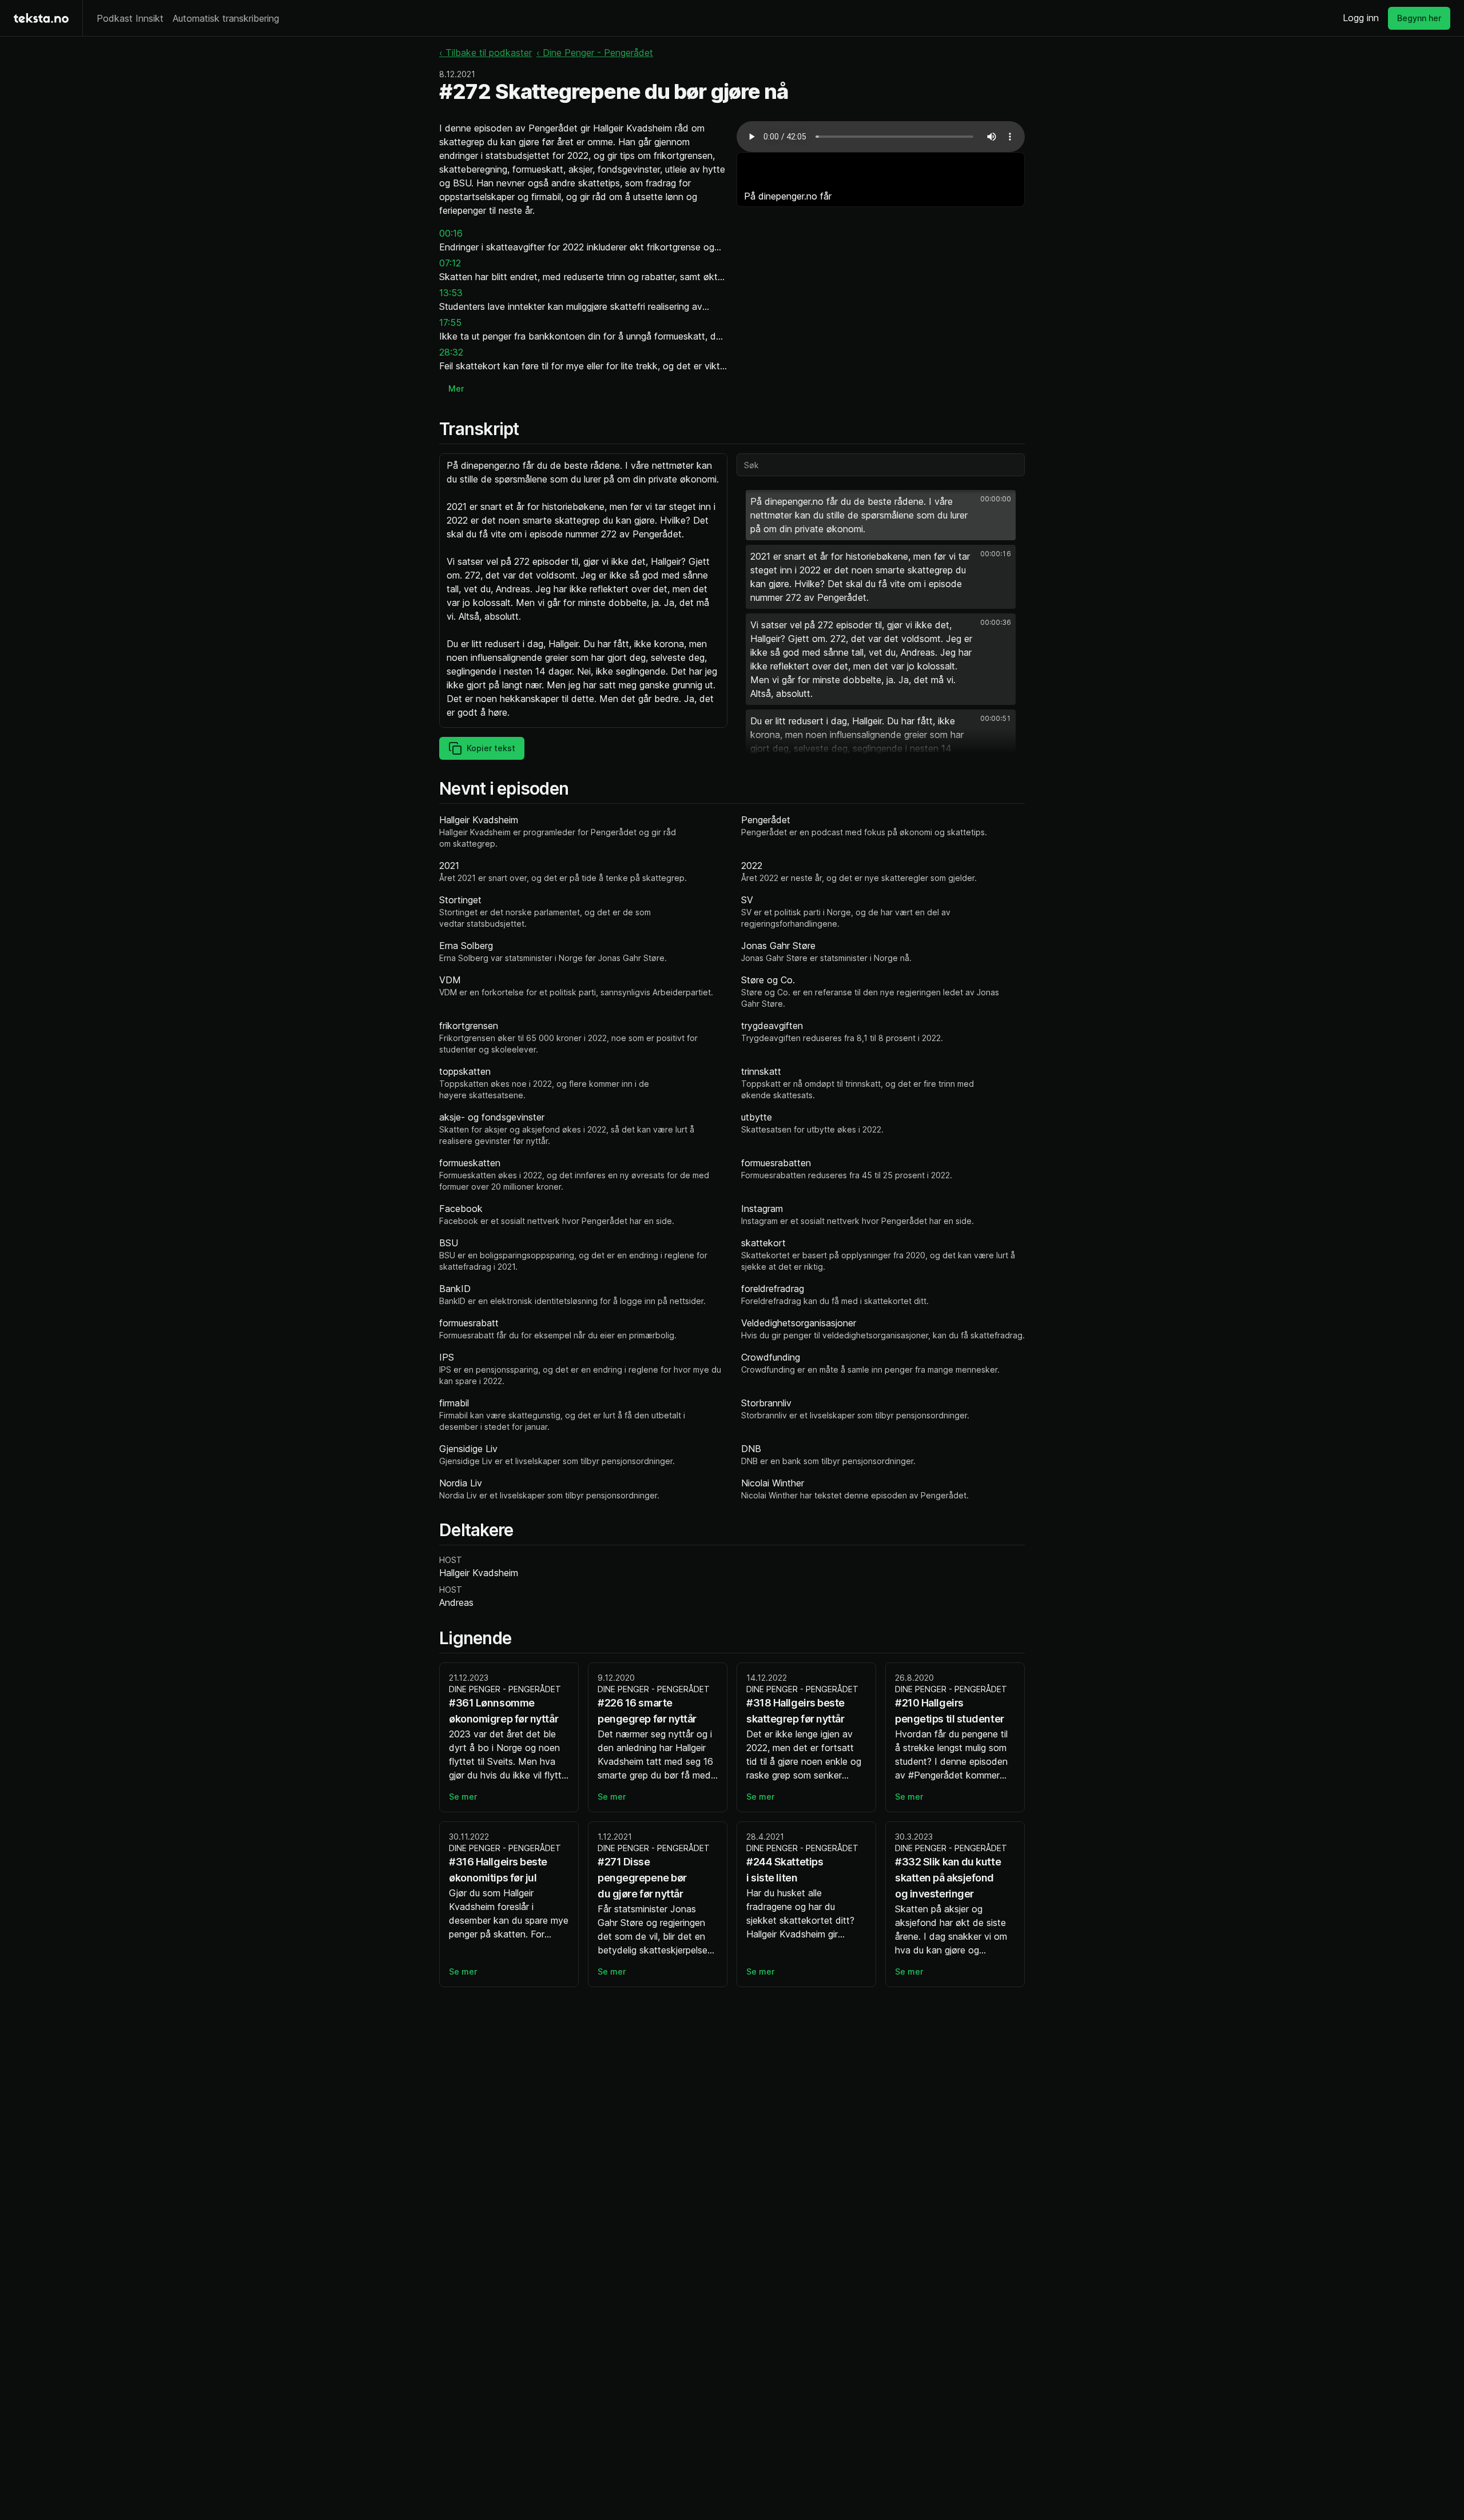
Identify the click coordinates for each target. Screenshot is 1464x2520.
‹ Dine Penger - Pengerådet (595, 53)
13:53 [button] (451, 293)
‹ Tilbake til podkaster (486, 53)
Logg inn (1361, 18)
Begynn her (1419, 18)
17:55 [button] (450, 322)
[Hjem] (41, 18)
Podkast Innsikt (130, 18)
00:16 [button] (451, 233)
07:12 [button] (450, 263)
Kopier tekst (491, 748)
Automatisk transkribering (226, 18)
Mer (456, 388)
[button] (881, 515)
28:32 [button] (451, 352)
